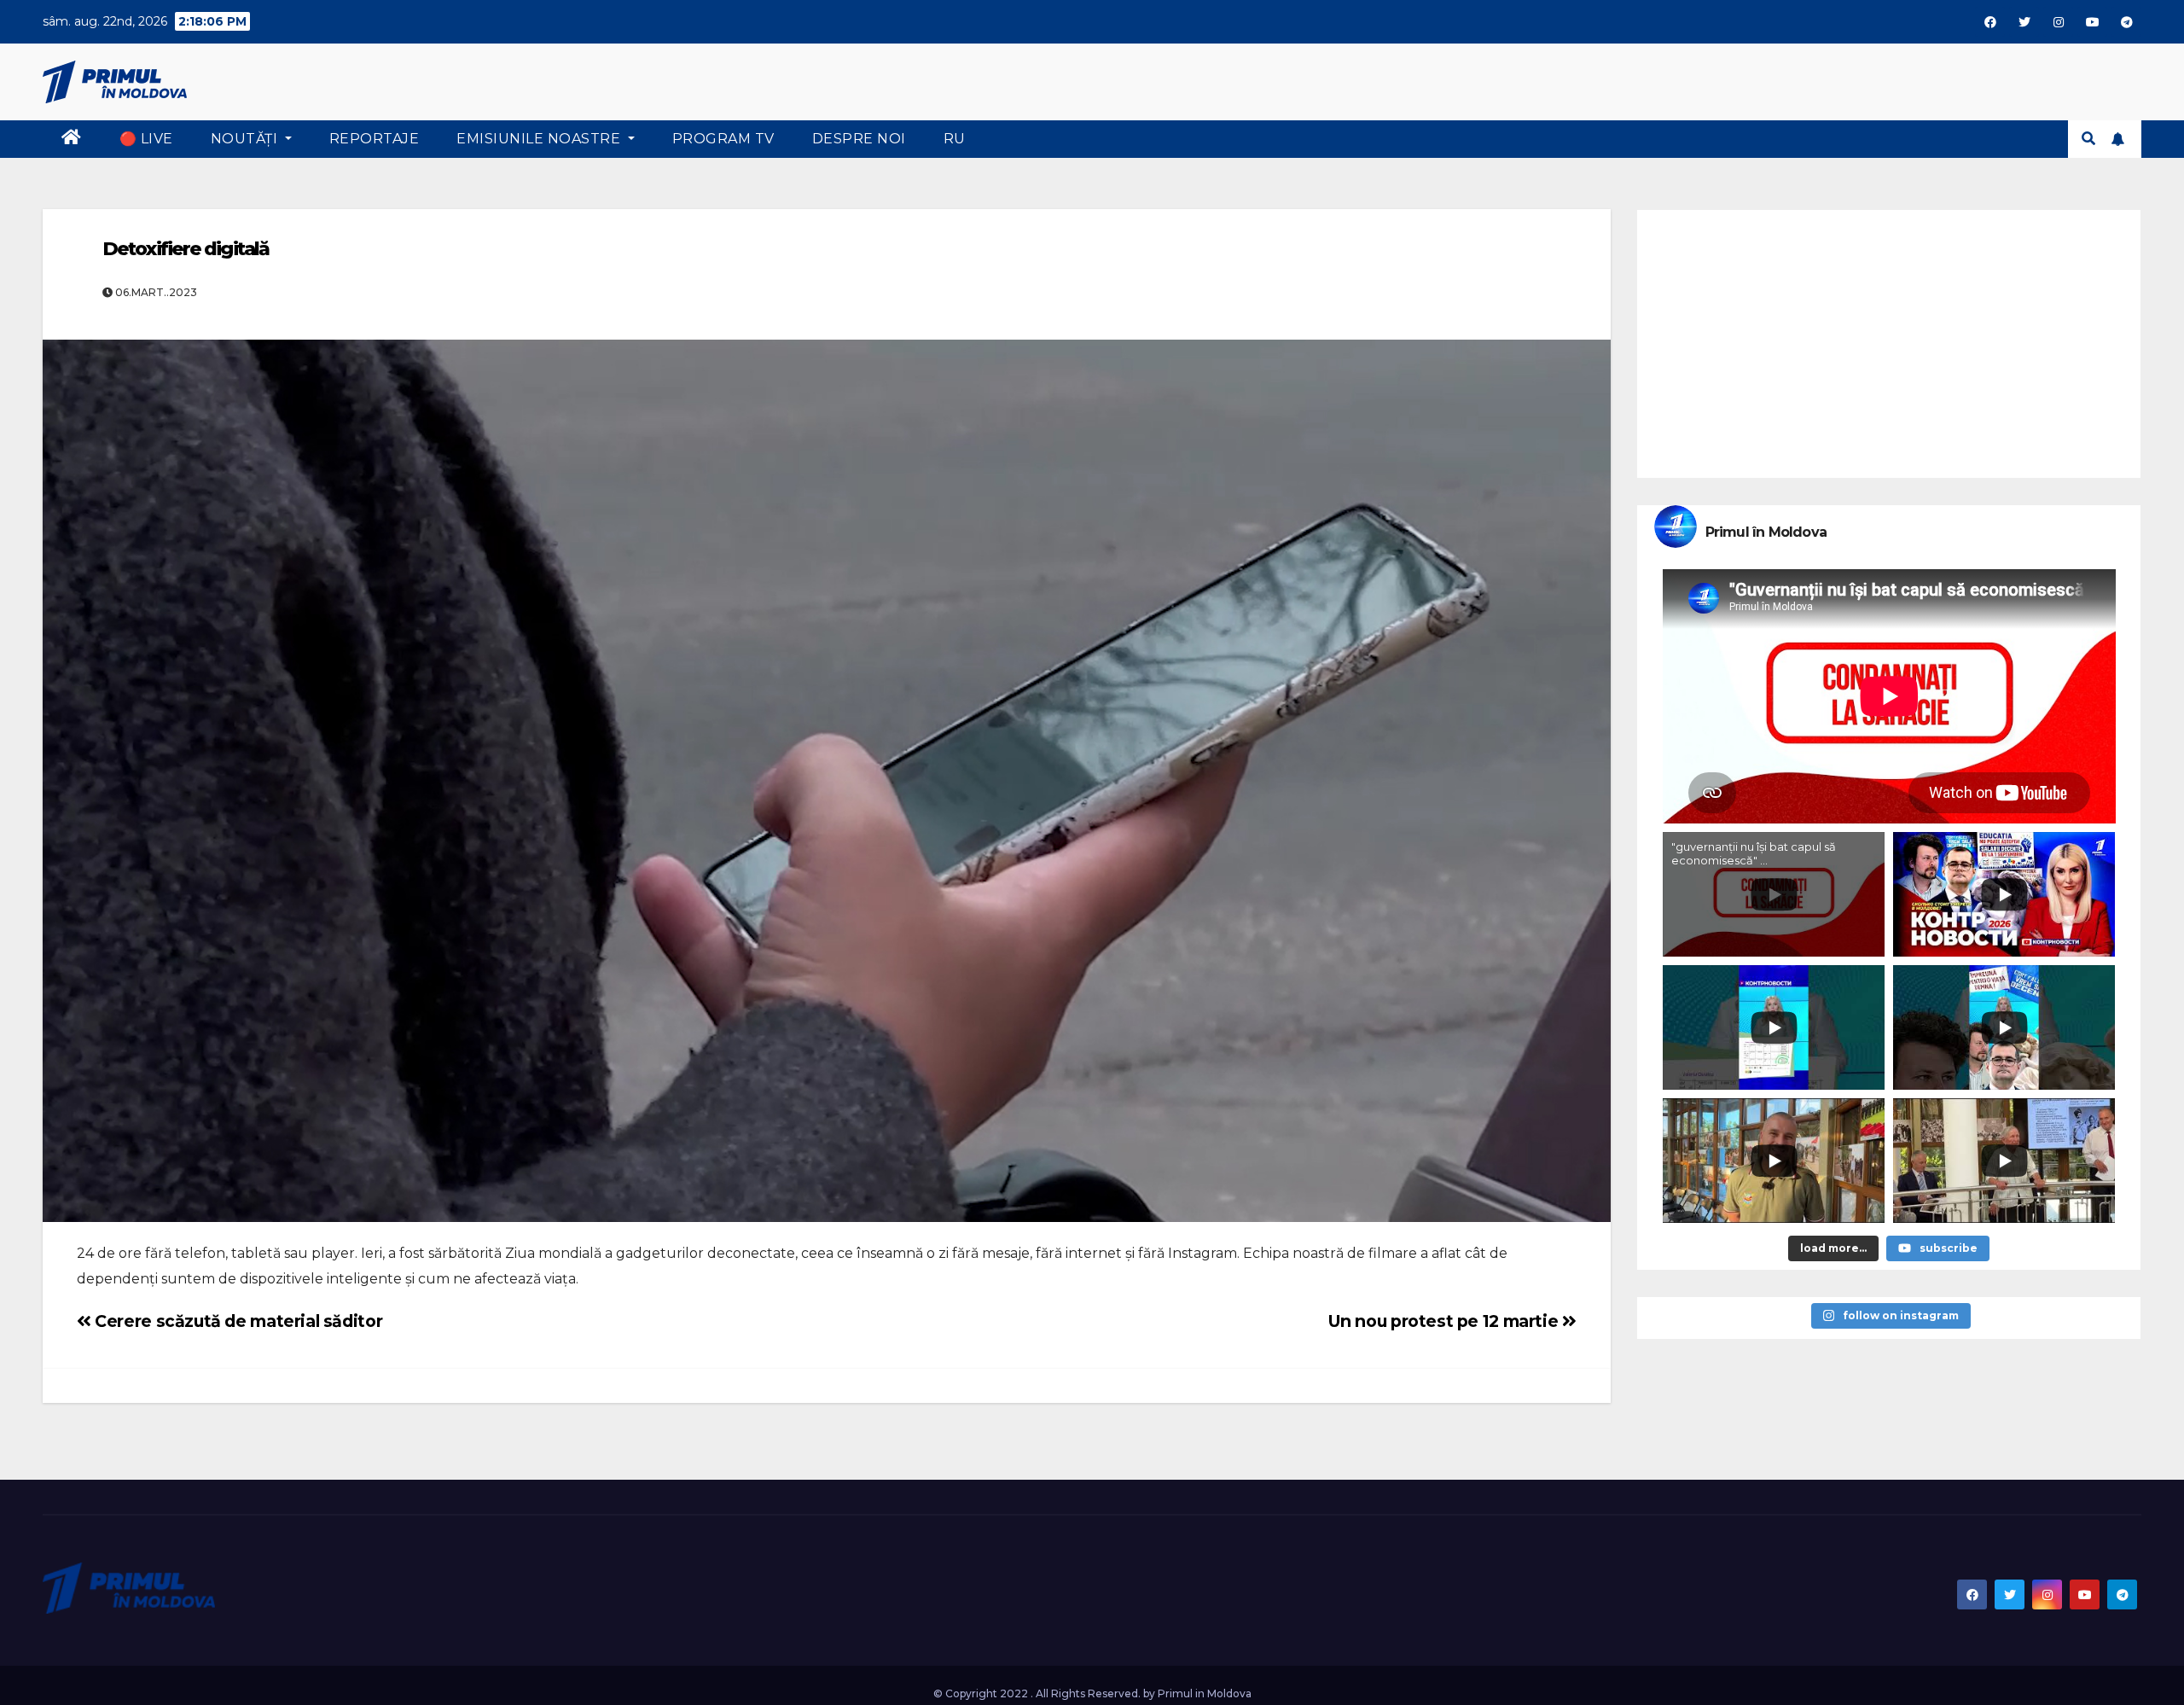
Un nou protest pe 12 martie (1445, 1321)
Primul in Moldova (1205, 1693)
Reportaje (375, 139)
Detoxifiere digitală (186, 249)
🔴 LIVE (146, 139)
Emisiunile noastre (540, 139)
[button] (2088, 139)
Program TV (723, 139)
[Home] (72, 139)
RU (955, 139)
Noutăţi (246, 139)
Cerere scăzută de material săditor (237, 1321)
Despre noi (859, 139)
